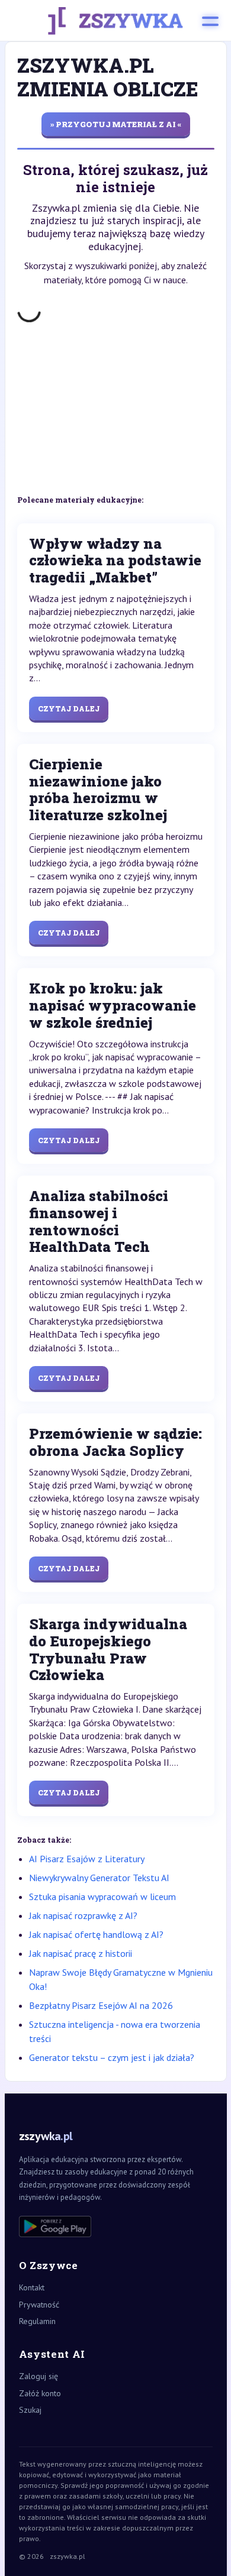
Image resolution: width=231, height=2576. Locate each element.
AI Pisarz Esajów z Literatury (87, 1859)
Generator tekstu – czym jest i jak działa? (112, 2057)
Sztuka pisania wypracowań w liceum (102, 1897)
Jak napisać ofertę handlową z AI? (96, 1934)
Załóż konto (40, 2393)
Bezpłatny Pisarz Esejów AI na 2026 (101, 2005)
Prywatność (39, 2305)
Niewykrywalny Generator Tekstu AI (99, 1878)
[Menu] (210, 21)
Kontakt (32, 2287)
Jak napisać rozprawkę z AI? (83, 1915)
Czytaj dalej (69, 708)
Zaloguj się (38, 2376)
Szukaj (30, 2410)
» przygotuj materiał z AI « (116, 124)
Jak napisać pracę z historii (81, 1953)
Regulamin (37, 2321)
